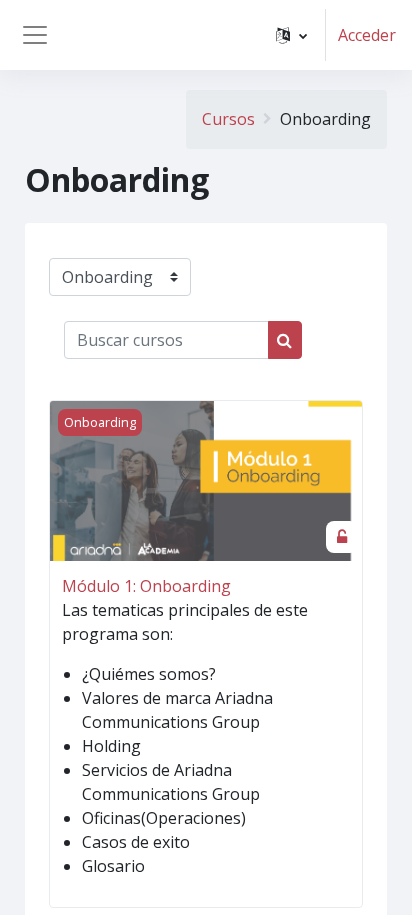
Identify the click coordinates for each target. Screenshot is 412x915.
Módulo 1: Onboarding (146, 586)
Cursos (228, 119)
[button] (291, 35)
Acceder (367, 35)
